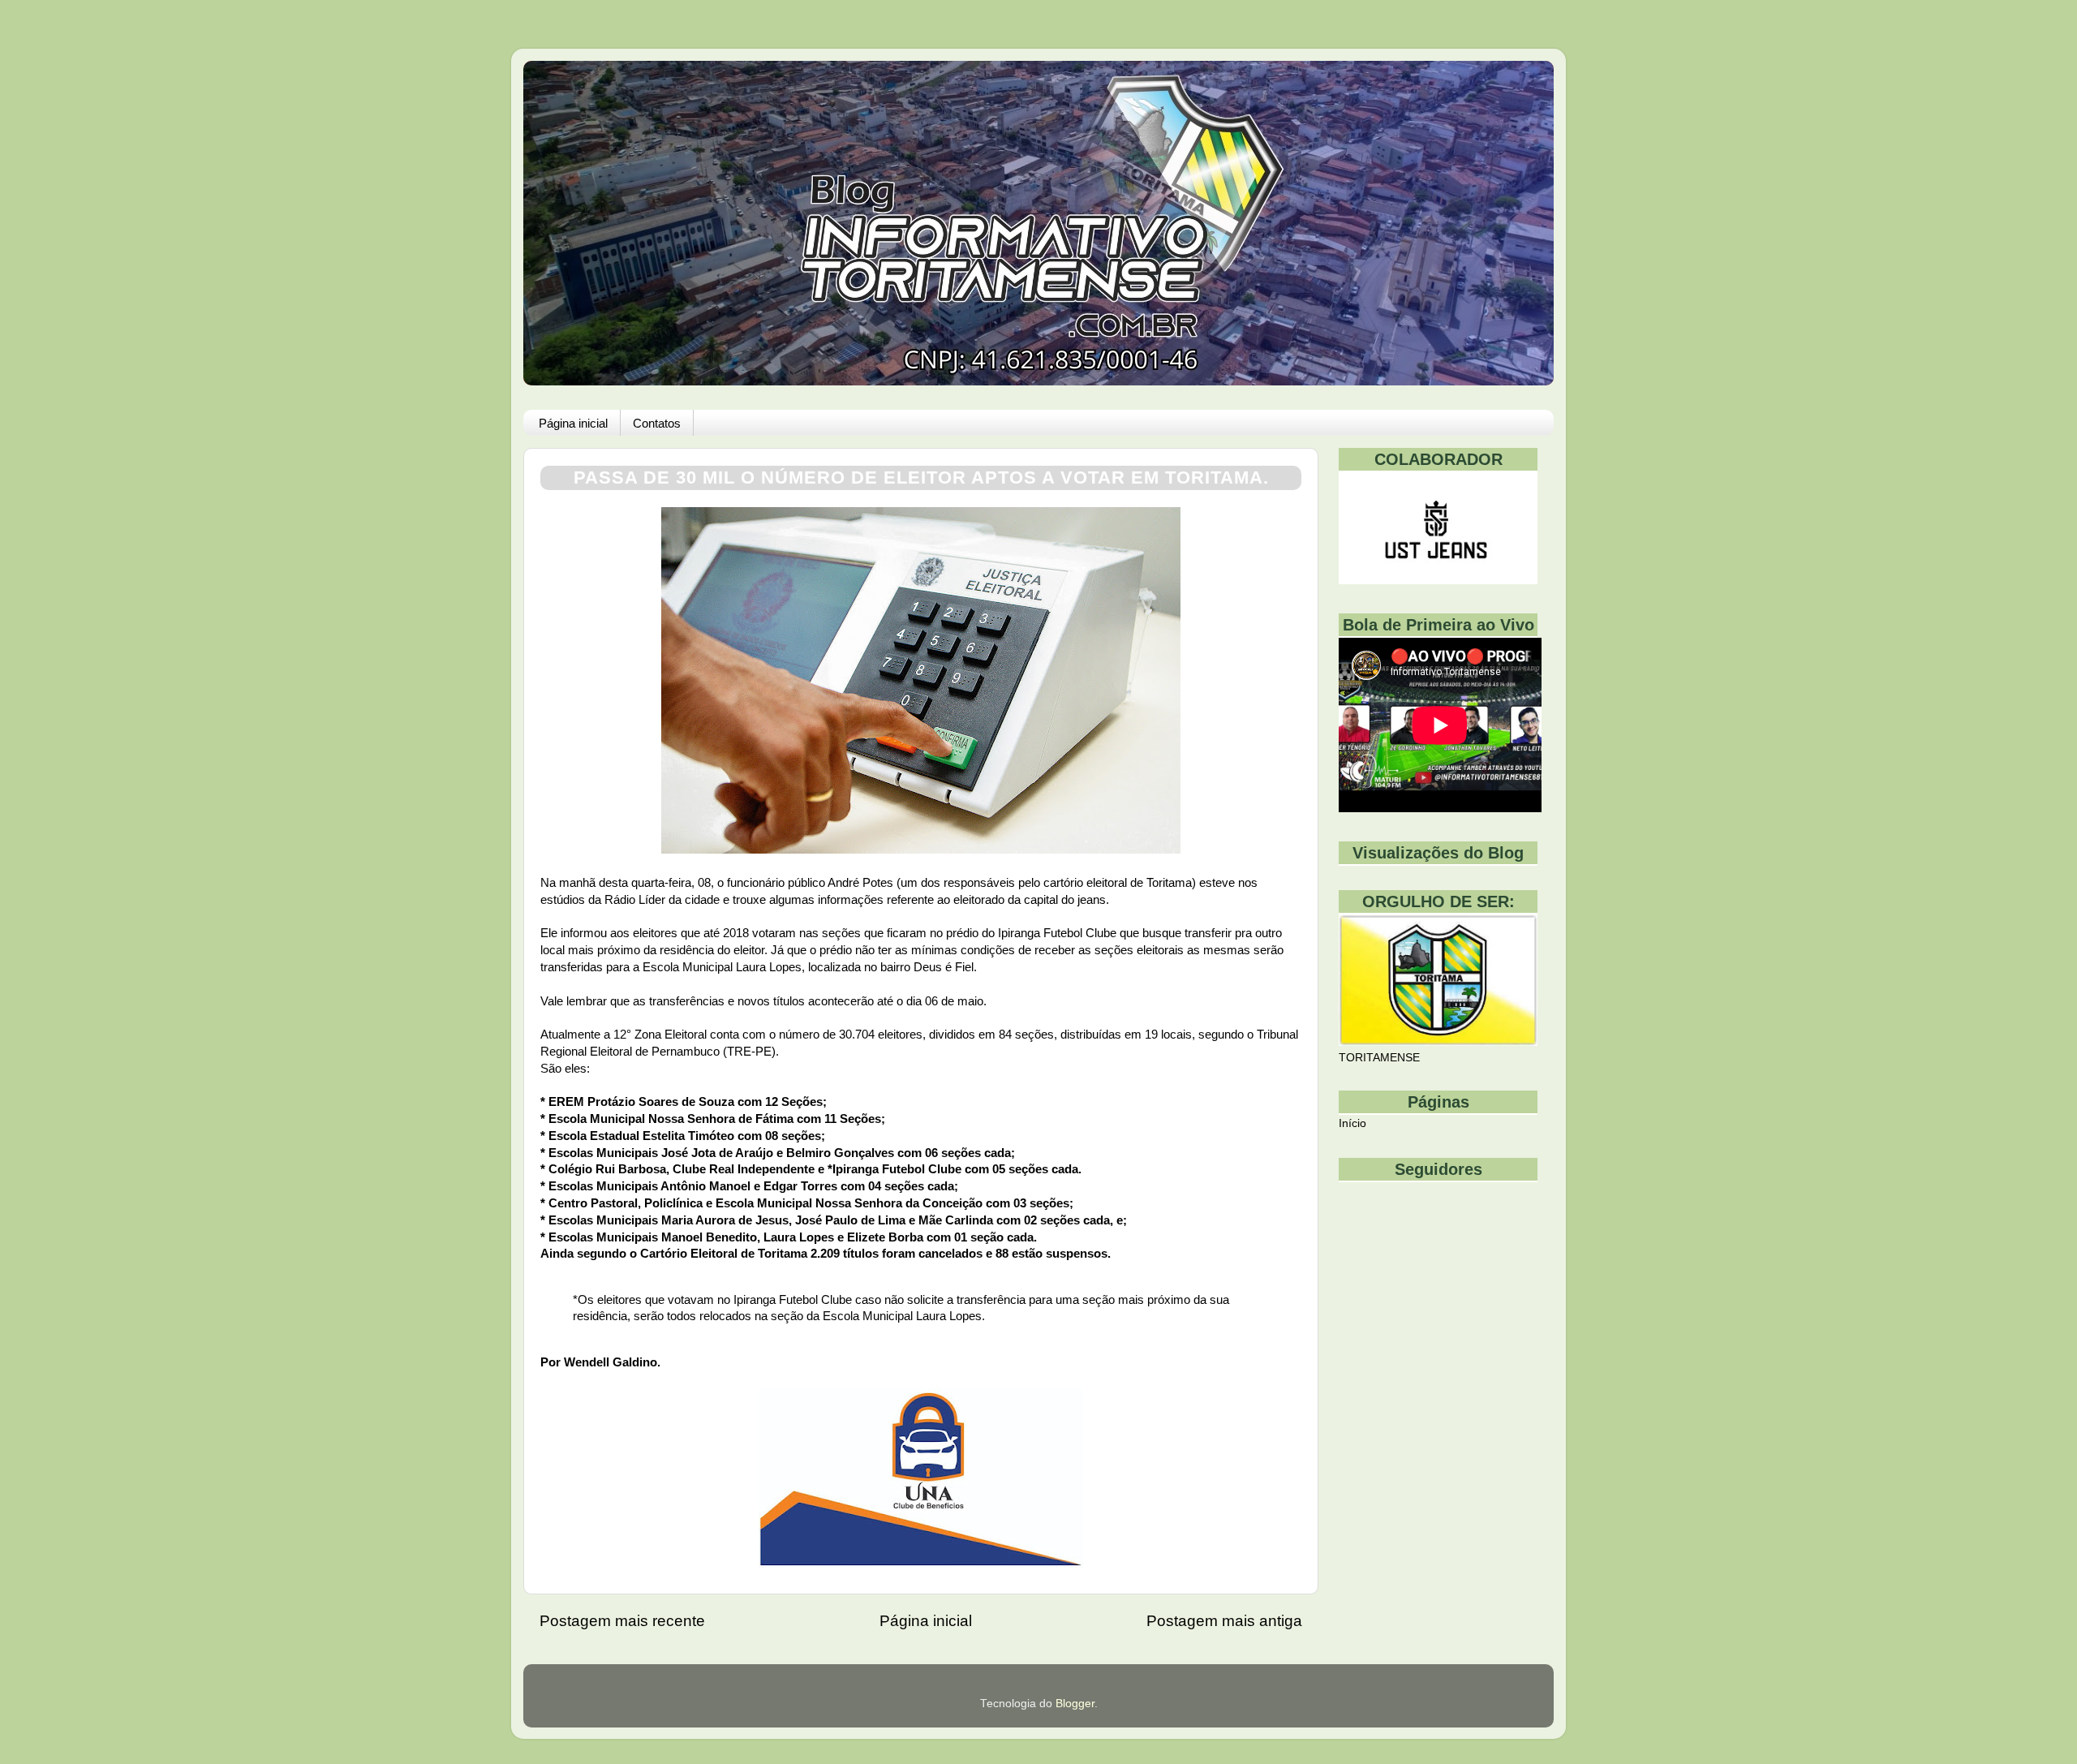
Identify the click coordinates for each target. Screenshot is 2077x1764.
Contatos (657, 423)
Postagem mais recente (622, 1621)
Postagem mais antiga (1224, 1621)
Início (1352, 1123)
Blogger (1075, 1704)
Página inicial (573, 423)
